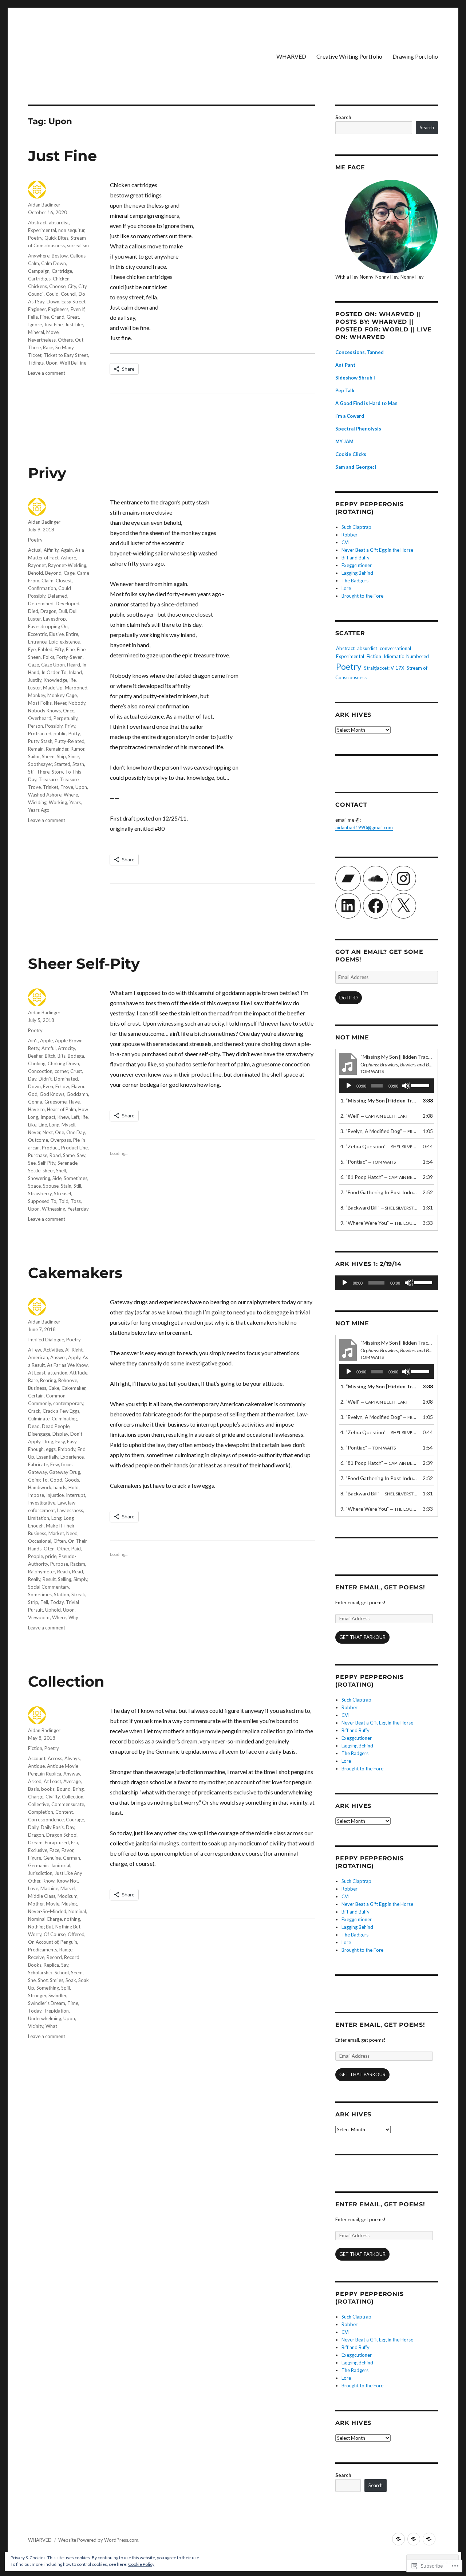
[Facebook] (376, 906)
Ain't (33, 1041)
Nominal (77, 1911)
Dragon (48, 611)
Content (64, 1812)
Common (56, 1396)
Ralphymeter (42, 1572)
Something (48, 1988)
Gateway (37, 1472)
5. (368, 1162)
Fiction (35, 1748)
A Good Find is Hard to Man (366, 403)
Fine (44, 317)
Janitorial (60, 1865)
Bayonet (37, 565)
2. (374, 1116)
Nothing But (41, 1927)
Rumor (78, 749)
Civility (53, 1797)
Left (75, 1117)
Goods (72, 1480)
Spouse (51, 1186)
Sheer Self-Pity (84, 963)
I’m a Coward (350, 416)
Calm (33, 263)
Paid (76, 1549)
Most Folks (40, 703)
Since (74, 756)
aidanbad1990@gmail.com (364, 827)
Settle (34, 1171)
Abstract (37, 223)
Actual (35, 550)
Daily (33, 1827)
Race (48, 347)
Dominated (66, 1079)
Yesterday (78, 1209)
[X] (403, 906)
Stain (66, 1186)
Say (65, 1965)
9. (379, 1223)
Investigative (42, 1503)
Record (54, 1957)
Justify (35, 680)
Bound (64, 1789)
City (72, 286)
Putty (74, 734)
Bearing (48, 1380)
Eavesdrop (54, 619)
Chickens (37, 286)
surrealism (78, 245)
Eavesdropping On (48, 626)
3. (379, 1131)
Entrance (37, 642)
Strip (33, 1602)
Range (66, 1950)
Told (64, 1201)
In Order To (54, 672)
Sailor (34, 756)
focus (67, 1464)
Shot (43, 1980)
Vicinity (36, 2026)
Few (55, 1464)
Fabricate (38, 1464)
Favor (68, 1850)
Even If (78, 309)
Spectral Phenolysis (358, 429)
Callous (78, 256)
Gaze (33, 665)
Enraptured (57, 1842)
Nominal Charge (45, 1919)
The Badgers (355, 581)
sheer (48, 1171)
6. (379, 1177)
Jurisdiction (40, 1873)
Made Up (53, 688)
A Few (35, 1350)
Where (71, 795)
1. (379, 1100)
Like (32, 1125)
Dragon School (62, 1835)
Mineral (36, 332)
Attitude (78, 1373)
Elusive (56, 634)
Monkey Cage (62, 695)
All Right (74, 1350)
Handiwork (40, 1487)
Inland (75, 672)
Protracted (40, 734)
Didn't (45, 1079)
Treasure (48, 779)
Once (69, 711)
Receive (36, 1957)
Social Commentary (49, 1587)
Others (65, 340)
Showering (39, 1178)
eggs (51, 1449)
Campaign (39, 271)
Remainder (57, 749)
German (72, 1858)
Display (60, 1434)
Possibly (54, 726)
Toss (76, 1201)
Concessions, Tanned (360, 352)
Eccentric (37, 634)
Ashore (68, 558)
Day (32, 1079)
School (62, 1973)
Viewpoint (39, 1617)
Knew (63, 1117)
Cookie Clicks (351, 454)
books (48, 1789)
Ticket (35, 355)
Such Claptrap (356, 527)
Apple (46, 1041)
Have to (36, 1109)
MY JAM (344, 441)
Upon (52, 363)
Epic (53, 642)
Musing (69, 1904)
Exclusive (38, 1850)
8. (379, 1208)
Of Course (55, 1934)
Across (55, 1758)
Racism (78, 1564)
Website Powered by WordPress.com (98, 2540)
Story (57, 772)
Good (56, 1480)
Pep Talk (345, 390)
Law (62, 1503)
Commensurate (68, 1804)
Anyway (72, 1774)
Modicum (68, 1896)
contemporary (68, 1403)
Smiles (57, 1980)
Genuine (52, 1858)
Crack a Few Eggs (61, 1411)
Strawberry (40, 1193)
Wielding (37, 802)
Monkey (37, 695)
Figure (35, 1858)
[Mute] (406, 1086)
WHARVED (291, 56)
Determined (41, 603)
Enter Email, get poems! (380, 1587)
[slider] (421, 1085)
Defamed (58, 596)
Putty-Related (70, 741)
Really (34, 1579)
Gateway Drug (65, 1472)
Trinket (51, 787)
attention (58, 1373)
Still (77, 1186)
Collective (39, 1804)
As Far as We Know (67, 1365)
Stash (78, 764)
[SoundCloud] (376, 878)
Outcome (38, 1140)
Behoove (68, 1380)
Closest (64, 581)
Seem (77, 1973)
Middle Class (42, 1896)
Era (74, 1842)
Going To (38, 1480)
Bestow (60, 256)
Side (57, 1178)
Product (50, 1148)
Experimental (42, 230)
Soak (71, 1980)
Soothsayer (40, 764)
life (73, 680)
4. (379, 1146)
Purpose (59, 1564)
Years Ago (39, 810)
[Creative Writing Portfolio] (414, 2539)
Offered (76, 1934)
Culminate (39, 1419)
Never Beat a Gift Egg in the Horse (377, 550)
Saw (81, 1155)
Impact (48, 1117)
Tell (44, 1602)
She (32, 1980)
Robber (349, 535)
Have (74, 1102)
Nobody (77, 703)
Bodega (76, 1056)
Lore (346, 588)
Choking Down (63, 1063)
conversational (395, 648)
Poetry (35, 238)
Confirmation (42, 588)
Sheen (48, 756)
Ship (61, 756)
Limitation (39, 1518)
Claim (48, 581)
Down (53, 302)
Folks (49, 657)
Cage (69, 573)
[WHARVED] (398, 2539)
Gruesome (56, 1102)
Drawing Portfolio (415, 56)
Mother (36, 1904)
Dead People (56, 1426)
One (60, 1132)
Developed (68, 603)
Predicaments (43, 1950)
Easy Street (74, 302)
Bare (33, 1380)
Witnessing (54, 1209)
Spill (66, 1988)
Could (52, 294)
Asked (35, 1781)
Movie (53, 1904)
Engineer (37, 309)
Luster (34, 688)
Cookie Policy (141, 2564)
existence (70, 642)
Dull (63, 611)
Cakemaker (74, 1388)
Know (49, 1881)
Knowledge (56, 680)
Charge (36, 1797)
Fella (33, 317)
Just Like (74, 325)
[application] (386, 1086)
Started (62, 764)
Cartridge (62, 271)
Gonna (35, 1102)
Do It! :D (349, 998)
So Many (64, 347)
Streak (78, 1594)
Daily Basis (52, 1827)
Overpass (61, 1140)
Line (43, 1125)
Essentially (47, 1457)
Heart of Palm (62, 1109)
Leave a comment (47, 373)
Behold (35, 573)
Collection (66, 1681)
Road (55, 1155)
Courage (75, 1820)
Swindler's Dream (47, 2003)
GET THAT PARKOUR (362, 1637)
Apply (74, 1357)
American (38, 1357)
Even (48, 1086)
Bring (78, 1789)
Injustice (55, 1495)
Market (56, 1533)
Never (60, 703)
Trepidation (56, 2011)
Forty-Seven (70, 657)
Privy (47, 473)
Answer (58, 1357)
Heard (74, 665)
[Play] (349, 1086)
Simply (80, 1579)
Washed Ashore (45, 795)
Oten (49, 1549)
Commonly (40, 1403)
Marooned (76, 688)
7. (379, 1192)
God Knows (52, 1094)
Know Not (67, 1881)
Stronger (37, 1995)
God (33, 1094)
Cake (54, 1388)
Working (58, 802)
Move (52, 332)
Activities (53, 1350)
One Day (76, 1132)
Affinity (51, 550)
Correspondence (46, 1820)
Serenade (68, 1163)
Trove (67, 787)
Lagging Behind (357, 573)
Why (73, 1617)
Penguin (69, 1942)
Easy (60, 1442)
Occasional (40, 1541)
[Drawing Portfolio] (429, 2539)
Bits (62, 1056)
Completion (41, 1812)
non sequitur (71, 230)
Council (69, 294)
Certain (36, 1396)
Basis (33, 1789)
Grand (58, 317)
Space (34, 1186)
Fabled (45, 649)
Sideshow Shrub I (355, 378)
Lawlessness (70, 1510)
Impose (36, 1495)
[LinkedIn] (348, 906)
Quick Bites (56, 238)
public (60, 734)
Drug (48, 1442)
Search (343, 117)
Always (72, 1758)
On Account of (43, 1942)
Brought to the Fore (362, 596)
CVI (345, 542)
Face (54, 1850)
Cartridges (39, 279)
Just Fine (62, 156)
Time (73, 2003)
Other (63, 1549)
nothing (72, 1919)
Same (69, 1155)
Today (57, 1602)
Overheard (40, 718)
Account (37, 1758)
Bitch (50, 1056)
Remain (36, 749)
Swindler (57, 1995)
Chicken (61, 279)
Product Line (74, 1148)
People (35, 1556)
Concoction (40, 1071)
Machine (49, 1888)
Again (67, 550)
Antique (36, 1766)
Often (60, 1541)
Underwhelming (45, 2018)
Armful (49, 1048)
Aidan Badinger (44, 205)
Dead (34, 1426)
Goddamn (77, 1094)
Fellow (62, 1086)
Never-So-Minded (47, 1911)
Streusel (62, 1193)
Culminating (64, 1419)
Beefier (35, 1056)
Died (33, 611)
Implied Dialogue (46, 1340)
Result (49, 1579)
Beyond (53, 573)
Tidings (36, 363)
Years (75, 802)
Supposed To (42, 1201)
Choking (37, 1063)
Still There (39, 772)
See (32, 1163)
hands (60, 1487)
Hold (74, 1487)
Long (54, 1125)
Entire (72, 634)
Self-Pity (47, 1163)
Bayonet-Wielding (67, 565)
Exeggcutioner (357, 565)
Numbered (418, 656)
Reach (64, 1572)
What (51, 2026)
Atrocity (66, 1048)
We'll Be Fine (73, 363)
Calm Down (54, 263)
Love (33, 1888)
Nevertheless (42, 340)
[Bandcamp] (348, 878)
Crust (76, 1071)
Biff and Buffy (356, 558)
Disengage (39, 1434)
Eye (32, 649)
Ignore (35, 325)
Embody (67, 1449)
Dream (35, 1842)
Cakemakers (75, 1273)
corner (61, 1071)
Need (72, 1533)
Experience (72, 1457)
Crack (34, 1411)
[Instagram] (403, 878)
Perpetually (66, 718)
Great (73, 317)
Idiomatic (394, 656)
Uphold (53, 1610)
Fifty (59, 649)
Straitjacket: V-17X (384, 668)
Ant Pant (345, 365)
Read (78, 1572)
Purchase (38, 1155)
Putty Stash (40, 741)
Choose (57, 286)
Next (48, 1132)
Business (37, 1388)
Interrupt (76, 1495)
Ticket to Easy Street (66, 355)
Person (35, 726)
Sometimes (76, 1178)
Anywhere (39, 256)
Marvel (68, 1888)
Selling (65, 1579)
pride (51, 1556)
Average (72, 1781)
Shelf (61, 1171)
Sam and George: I (356, 467)
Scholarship (40, 1973)
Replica (51, 1965)
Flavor (78, 1086)
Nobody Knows (44, 711)
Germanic (38, 1865)
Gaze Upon (53, 665)
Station (62, 1594)
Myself (68, 1125)
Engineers (58, 309)
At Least (37, 1373)
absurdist (59, 223)
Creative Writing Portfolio (349, 56)
